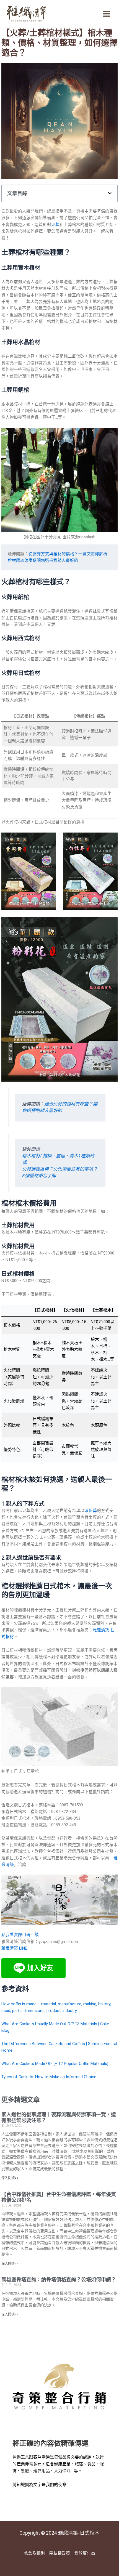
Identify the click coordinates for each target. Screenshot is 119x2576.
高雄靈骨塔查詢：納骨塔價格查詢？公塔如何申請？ (59, 2279)
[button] (110, 193)
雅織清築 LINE (14, 1948)
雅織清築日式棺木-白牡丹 (90, 903)
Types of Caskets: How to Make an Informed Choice (49, 2077)
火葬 (55, 225)
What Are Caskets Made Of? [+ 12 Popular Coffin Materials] (55, 2064)
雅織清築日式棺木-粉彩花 (60, 1075)
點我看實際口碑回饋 (20, 1935)
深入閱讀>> (10, 2178)
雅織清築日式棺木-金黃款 (29, 903)
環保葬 (91, 1511)
